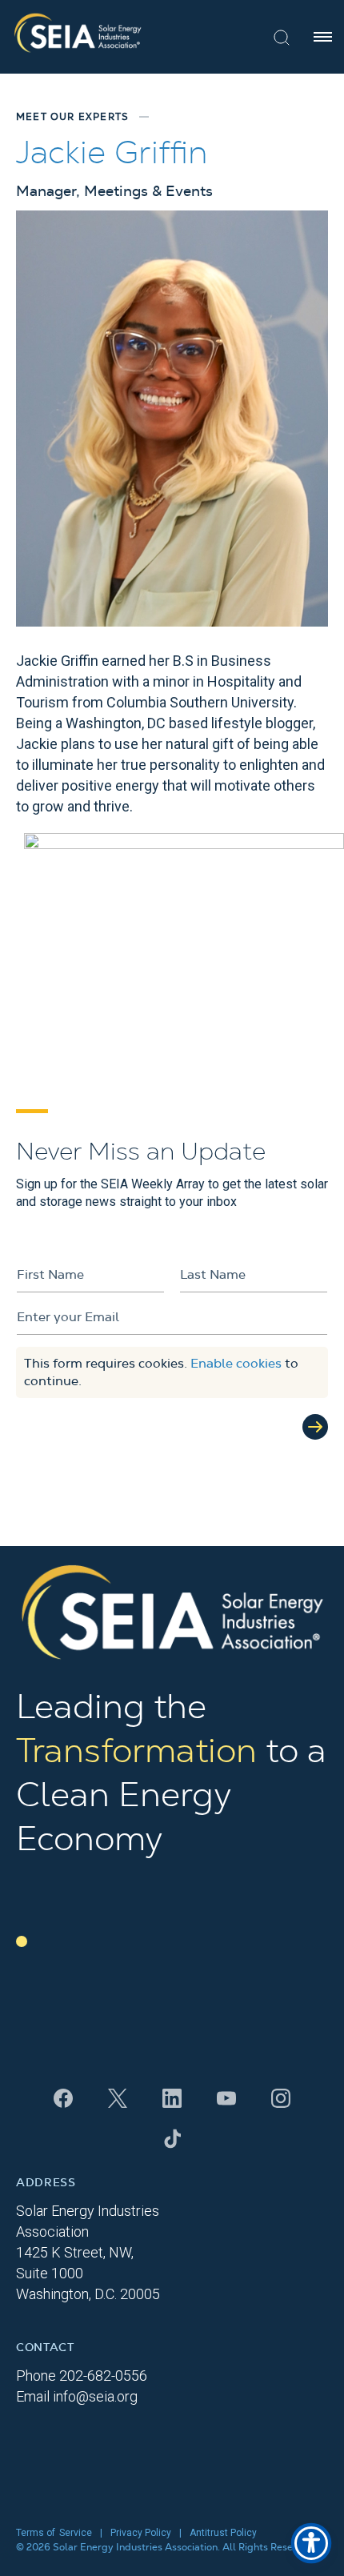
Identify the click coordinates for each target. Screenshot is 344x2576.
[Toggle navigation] (323, 37)
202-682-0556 (103, 2376)
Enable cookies (236, 1364)
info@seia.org (95, 2396)
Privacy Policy (141, 2533)
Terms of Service (54, 2533)
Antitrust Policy (223, 2533)
